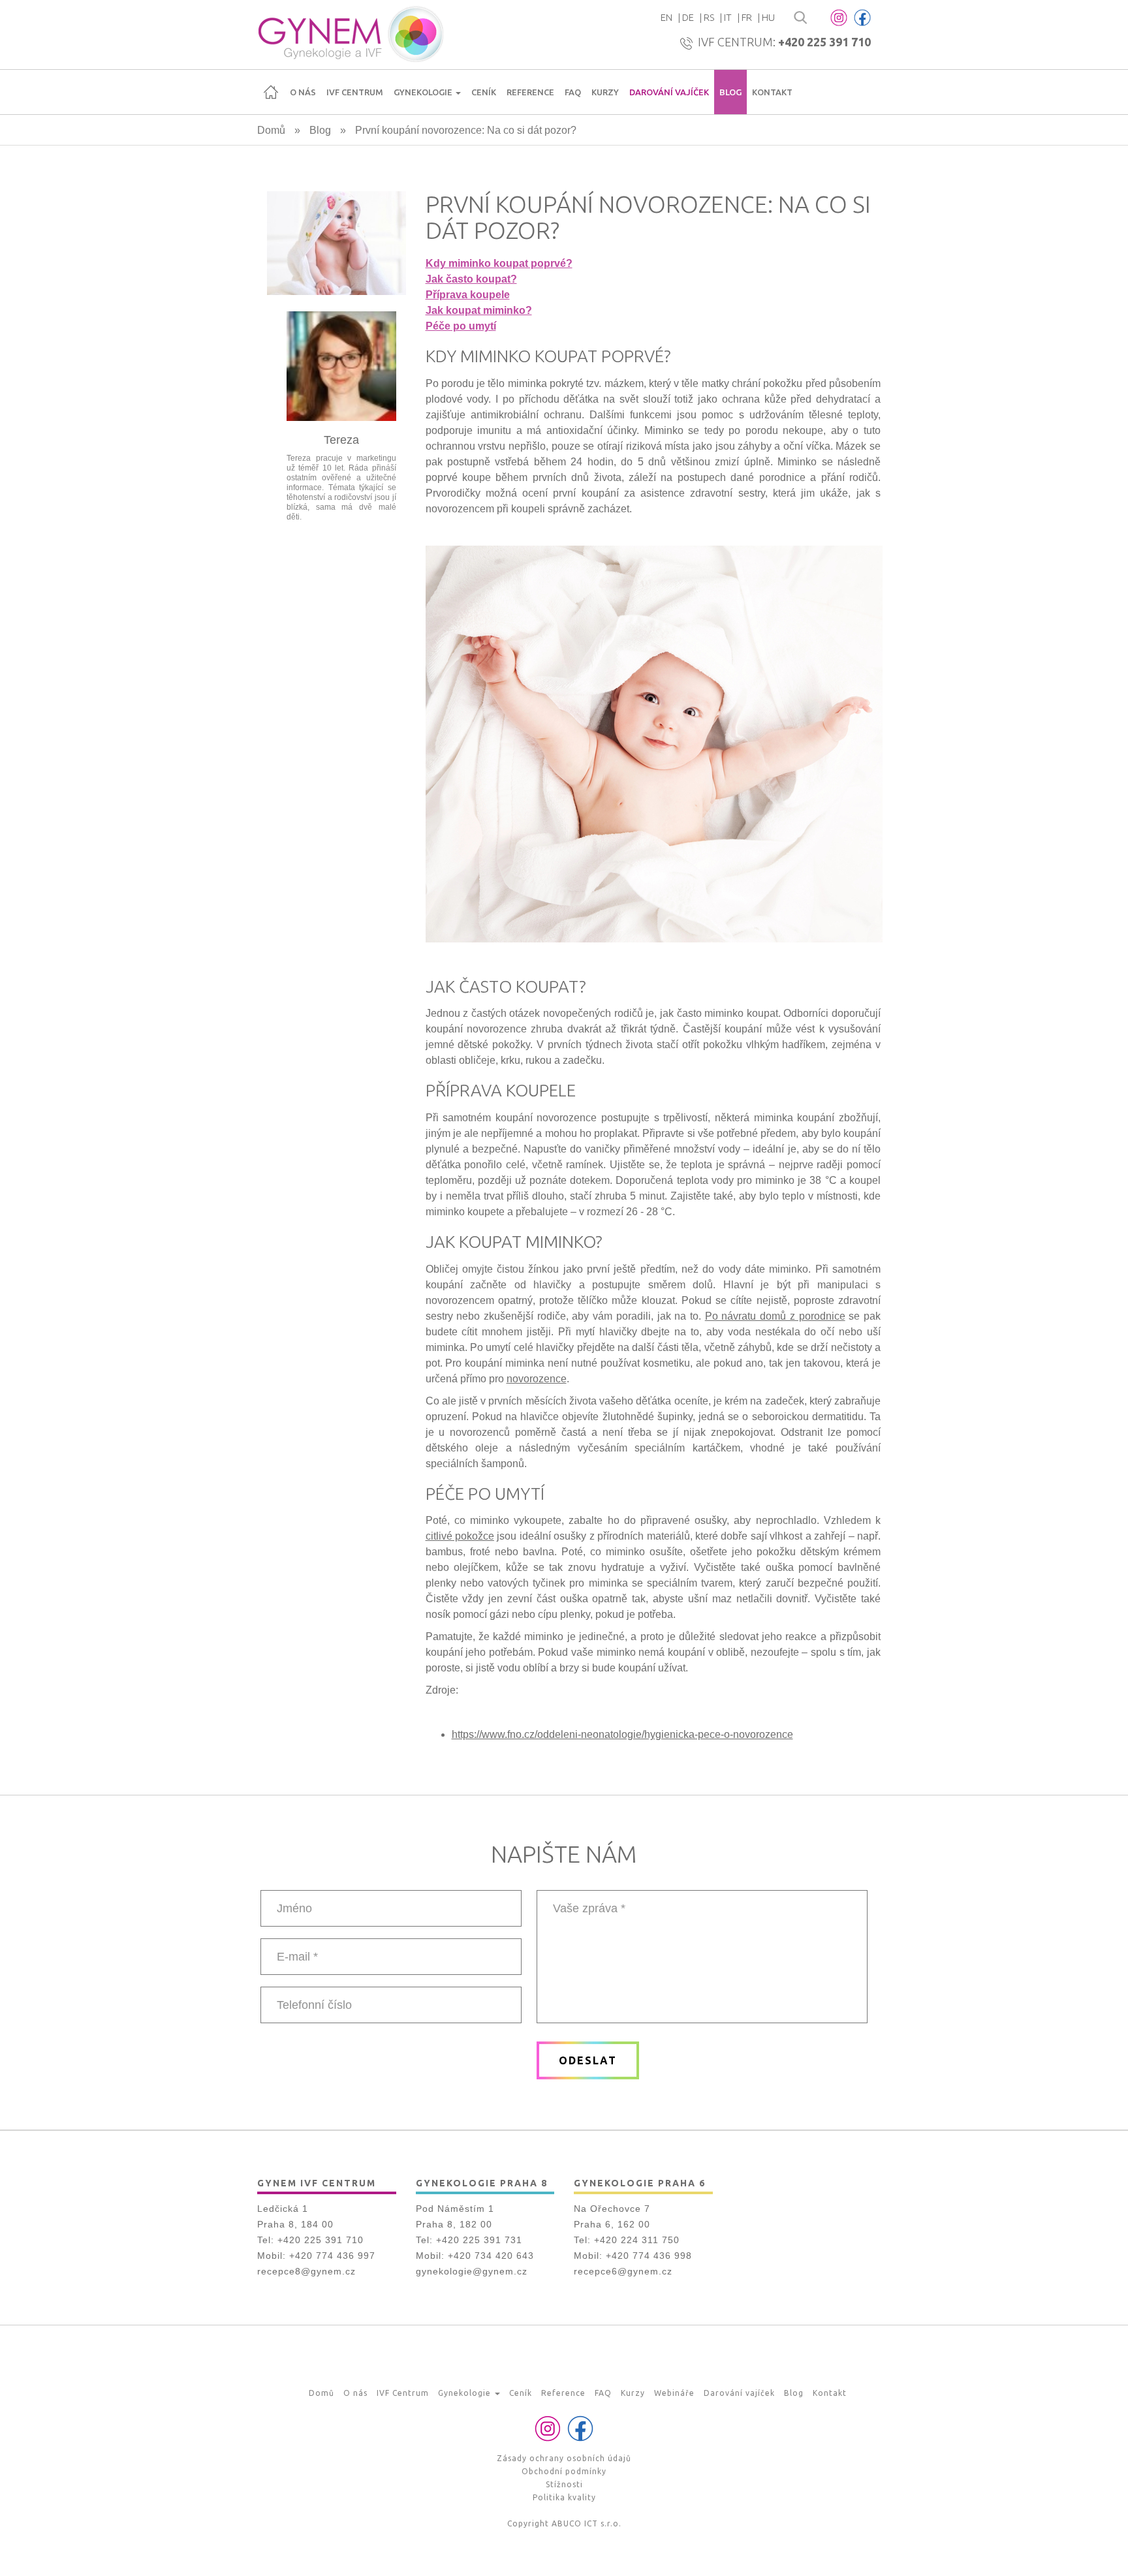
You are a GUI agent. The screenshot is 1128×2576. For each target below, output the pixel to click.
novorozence (537, 1379)
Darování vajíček (669, 92)
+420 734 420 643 (491, 2256)
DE (688, 17)
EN (666, 17)
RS (709, 17)
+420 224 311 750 (637, 2240)
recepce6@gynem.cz (623, 2271)
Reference (530, 92)
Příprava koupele (468, 295)
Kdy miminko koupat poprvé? (499, 263)
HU (768, 17)
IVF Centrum (355, 92)
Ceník (484, 92)
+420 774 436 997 (332, 2256)
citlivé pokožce (460, 1536)
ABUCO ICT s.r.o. (587, 2523)
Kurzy (605, 92)
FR (747, 17)
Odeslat (588, 2060)
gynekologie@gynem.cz (472, 2271)
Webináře (674, 2393)
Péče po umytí (461, 326)
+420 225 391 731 (479, 2240)
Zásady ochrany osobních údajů (564, 2458)
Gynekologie (424, 92)
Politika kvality (564, 2497)
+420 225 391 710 (824, 42)
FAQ (573, 92)
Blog (730, 92)
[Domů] (350, 35)
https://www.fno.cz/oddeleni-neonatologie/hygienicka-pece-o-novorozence (622, 1734)
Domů (271, 92)
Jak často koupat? (471, 279)
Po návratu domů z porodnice (775, 1316)
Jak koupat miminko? (479, 310)
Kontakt (772, 92)
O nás (303, 92)
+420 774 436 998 (649, 2256)
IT (728, 17)
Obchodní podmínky (564, 2471)
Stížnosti (564, 2484)
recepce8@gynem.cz (306, 2271)
